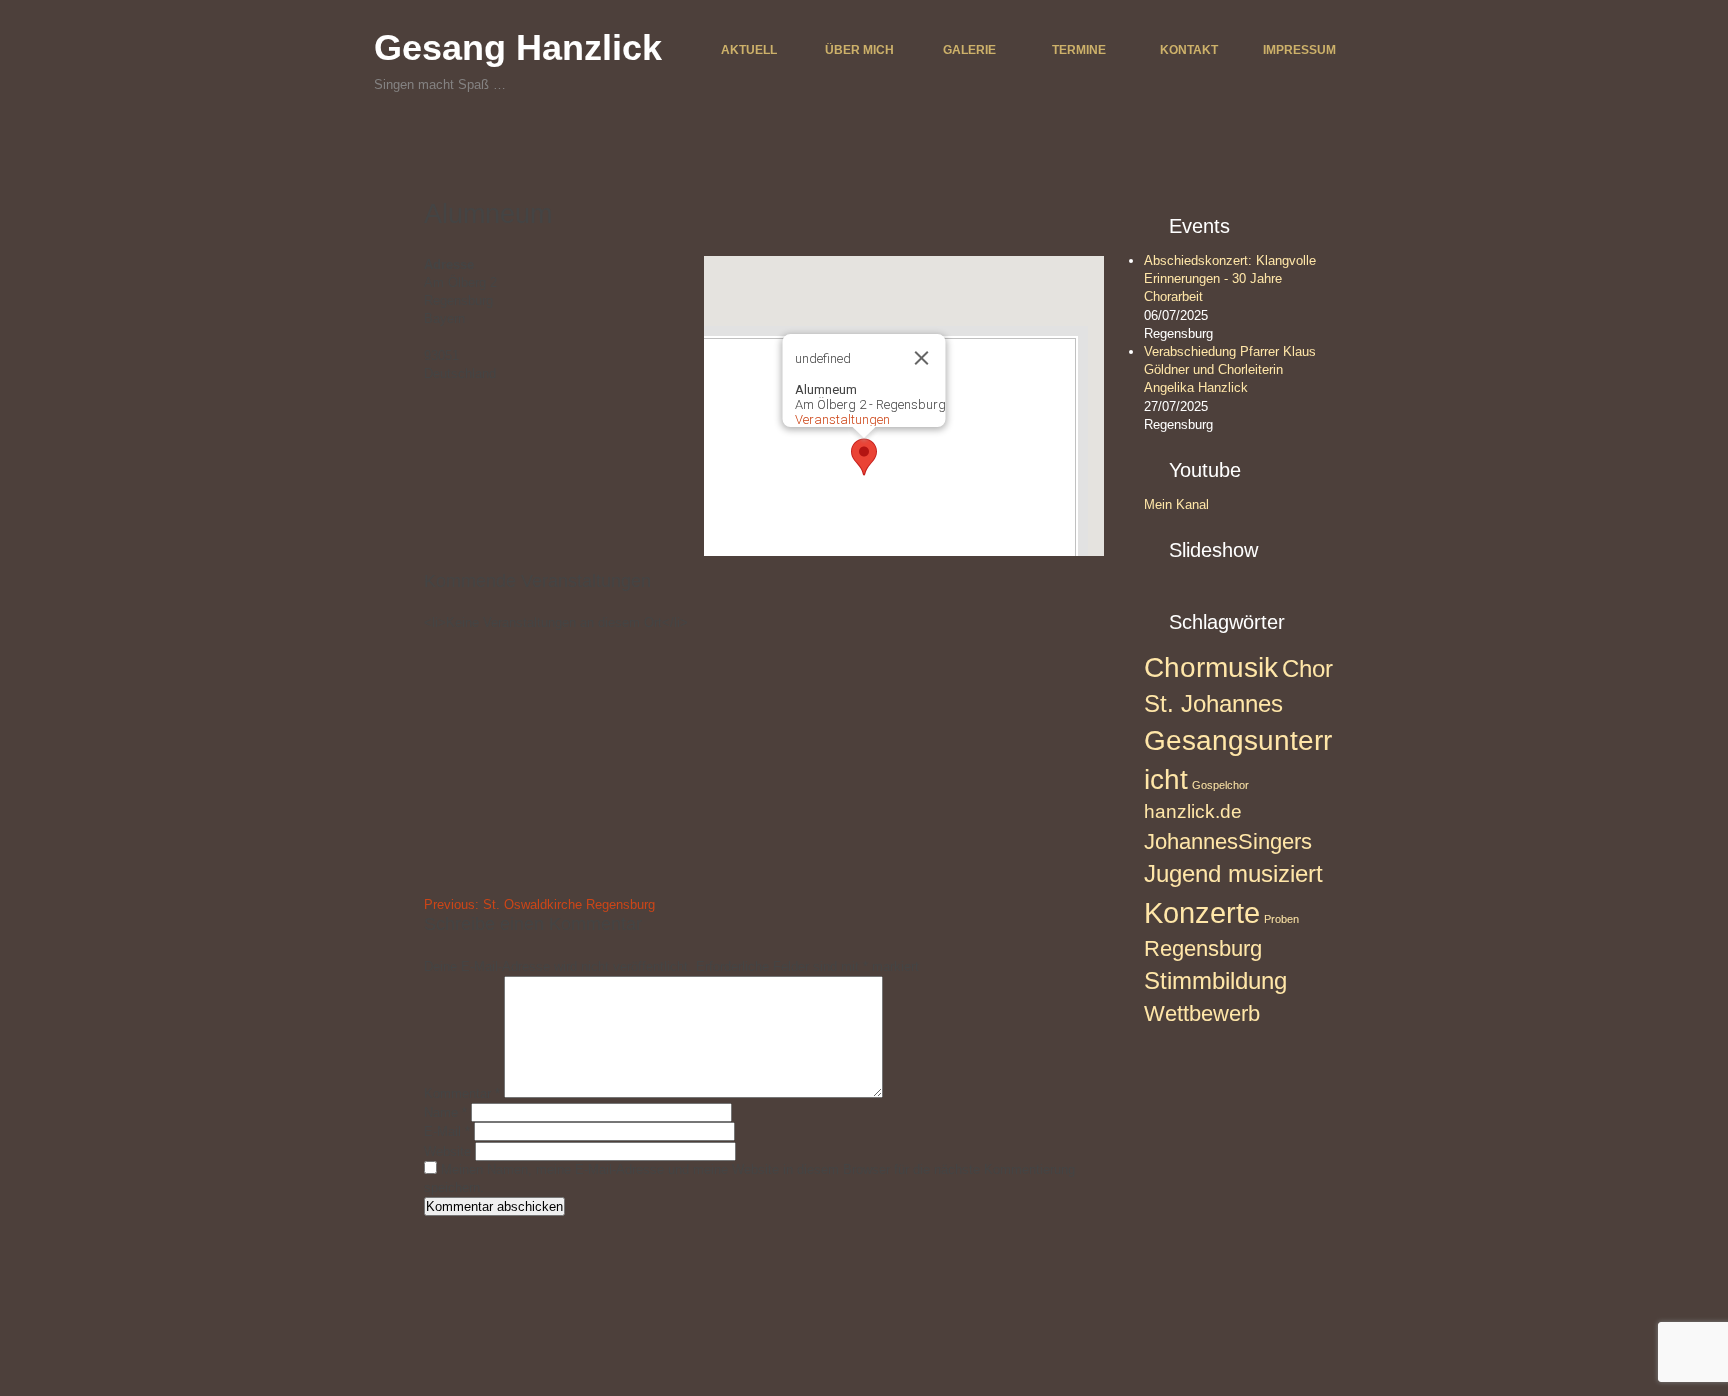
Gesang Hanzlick (518, 47)
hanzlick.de (1193, 811)
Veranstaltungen (842, 419)
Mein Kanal (1176, 504)
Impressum (1299, 50)
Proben (1281, 919)
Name (445, 1112)
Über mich (859, 50)
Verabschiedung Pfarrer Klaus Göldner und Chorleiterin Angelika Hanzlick (1230, 369)
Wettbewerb (1202, 1013)
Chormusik (1211, 667)
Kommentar (462, 1093)
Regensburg (1203, 948)
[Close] (922, 358)
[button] (864, 457)
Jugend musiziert (1233, 873)
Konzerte (1202, 912)
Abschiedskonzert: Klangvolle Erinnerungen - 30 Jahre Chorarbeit (1230, 278)
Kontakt (1189, 50)
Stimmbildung (1215, 980)
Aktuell (749, 50)
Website (447, 1151)
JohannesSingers (1228, 841)
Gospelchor (1220, 785)
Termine (1079, 50)
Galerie (969, 50)
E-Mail (447, 1131)
